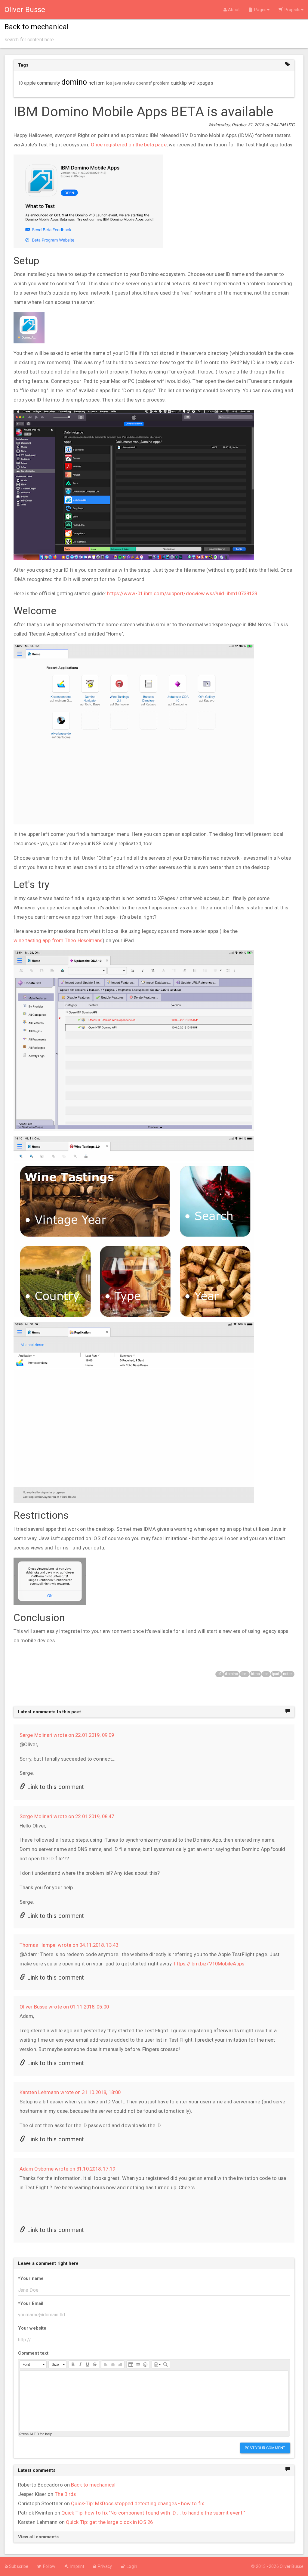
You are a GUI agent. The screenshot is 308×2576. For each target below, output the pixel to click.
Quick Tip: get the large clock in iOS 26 (109, 2522)
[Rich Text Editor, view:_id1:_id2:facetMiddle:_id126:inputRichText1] (154, 2401)
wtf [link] (192, 83)
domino (231, 1674)
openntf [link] (144, 83)
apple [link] (30, 83)
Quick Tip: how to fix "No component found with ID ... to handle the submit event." (153, 2513)
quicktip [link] (179, 83)
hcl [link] (92, 83)
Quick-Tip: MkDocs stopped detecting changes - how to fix (137, 2503)
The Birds (65, 2494)
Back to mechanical (93, 2485)
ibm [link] (100, 83)
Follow (48, 2566)
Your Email (31, 2303)
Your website (32, 2328)
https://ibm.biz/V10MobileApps (209, 1964)
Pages (259, 10)
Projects (292, 10)
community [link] (49, 83)
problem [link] (161, 83)
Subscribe (18, 2566)
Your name (31, 2278)
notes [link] (129, 83)
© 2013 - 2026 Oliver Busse (277, 2566)
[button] (33, 2365)
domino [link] (74, 82)
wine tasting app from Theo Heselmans (58, 940)
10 (219, 1674)
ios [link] (109, 83)
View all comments (38, 2537)
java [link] (117, 83)
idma (255, 1674)
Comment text (33, 2353)
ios (266, 1674)
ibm (245, 1674)
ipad (276, 1674)
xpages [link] (205, 83)
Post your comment (265, 2448)
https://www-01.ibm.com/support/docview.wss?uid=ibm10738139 (182, 593)
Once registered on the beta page (129, 145)
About (233, 10)
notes (288, 1674)
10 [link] (20, 83)
